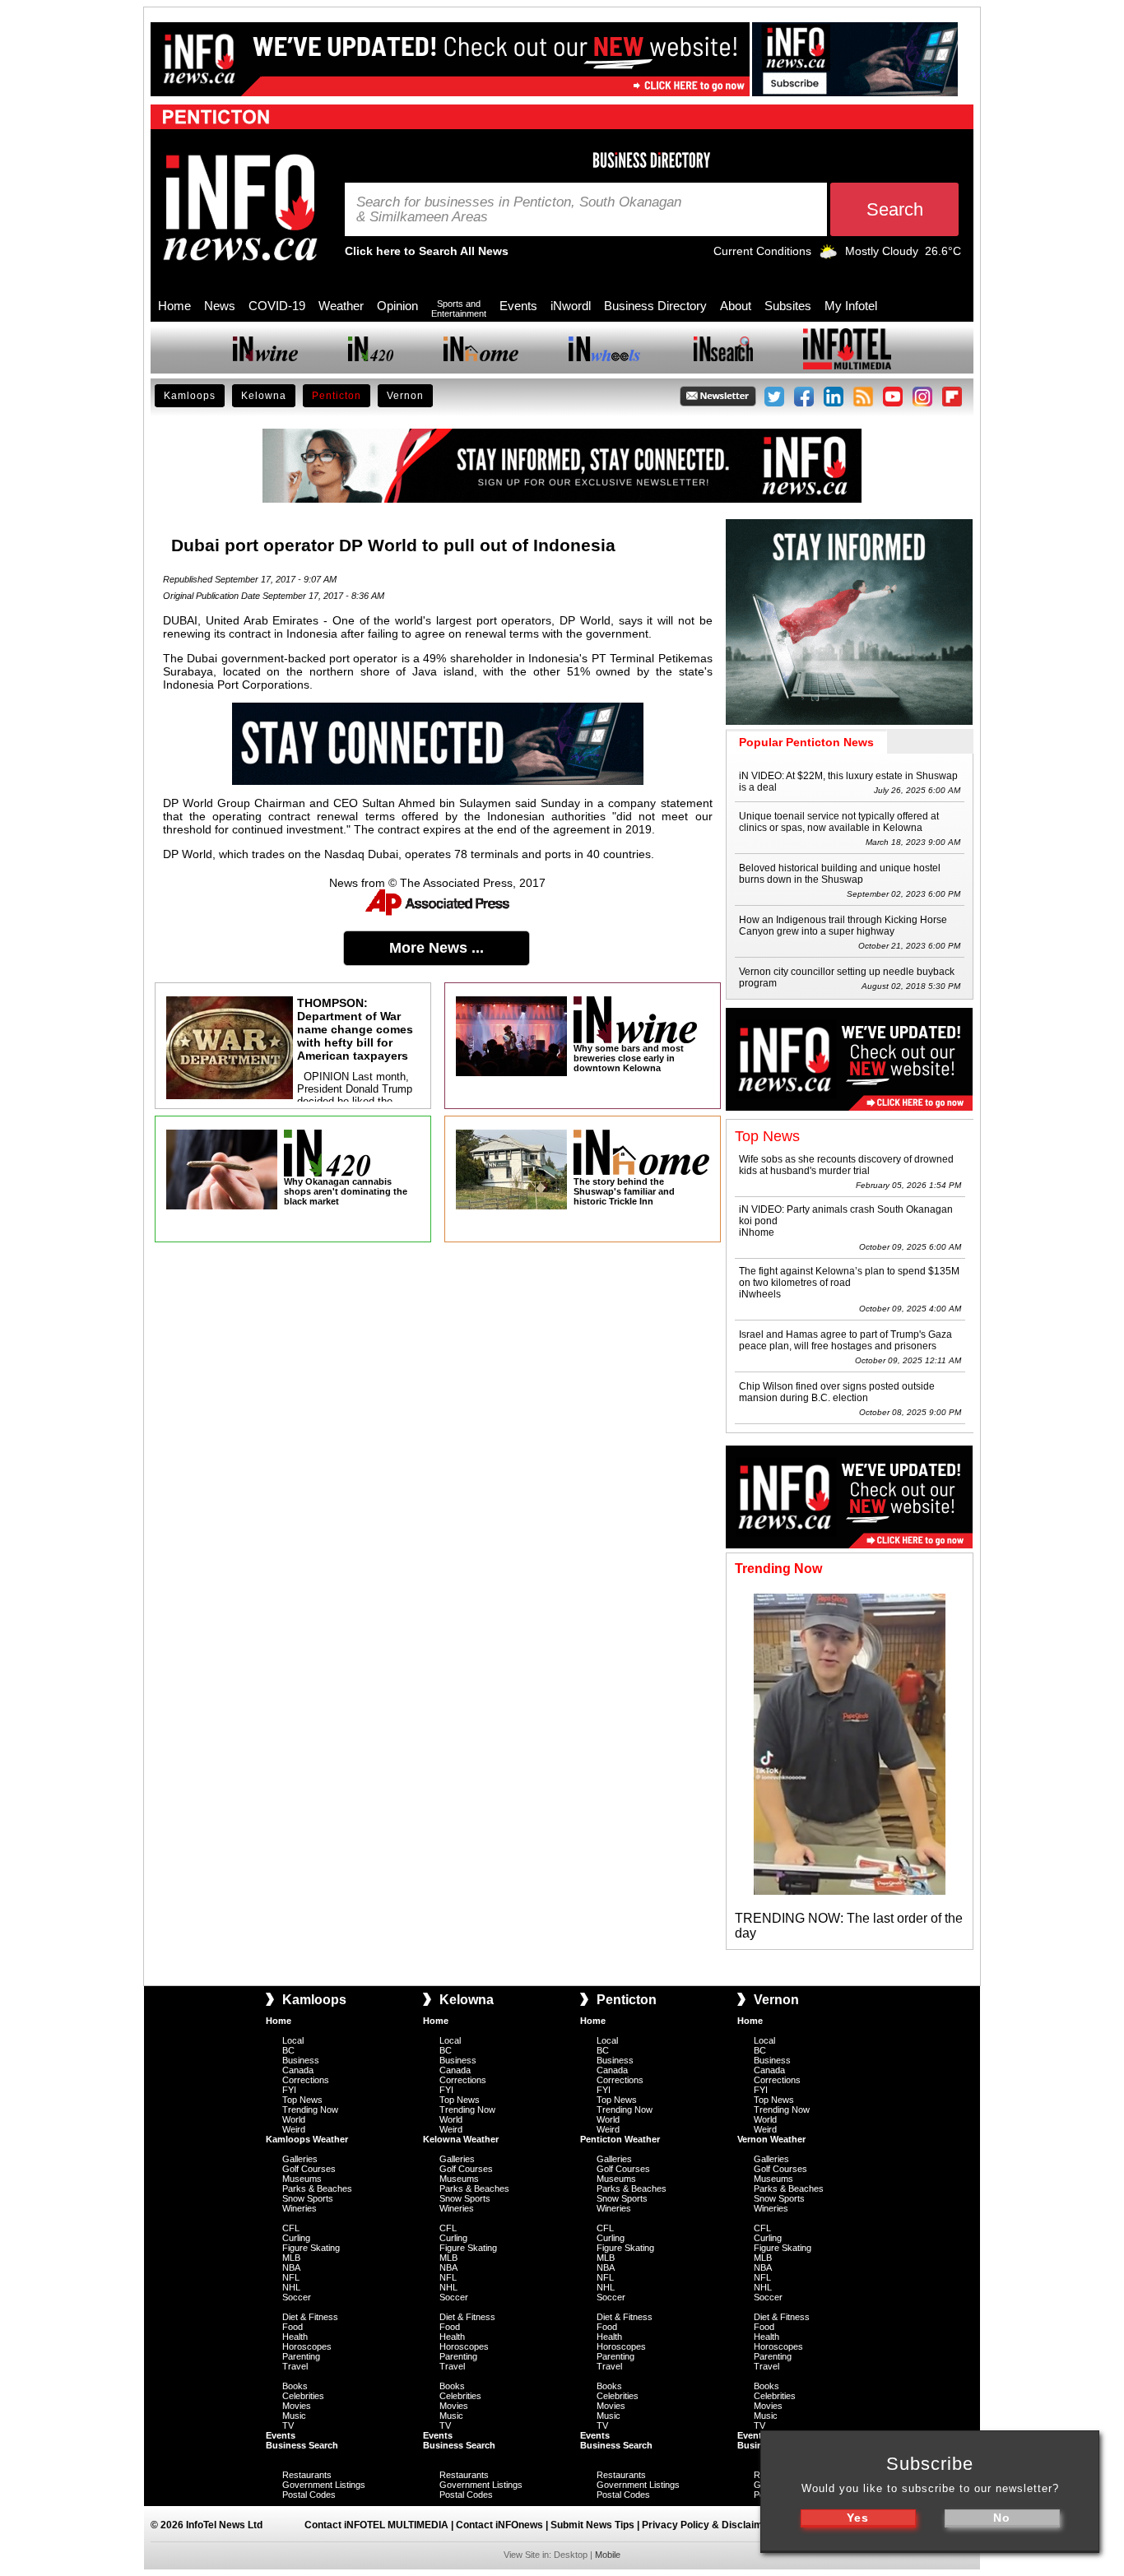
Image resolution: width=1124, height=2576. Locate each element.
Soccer (297, 2297)
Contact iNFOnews (499, 2525)
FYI (289, 2090)
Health (295, 2337)
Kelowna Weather (461, 2139)
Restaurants (307, 2475)
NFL (291, 2277)
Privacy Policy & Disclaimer (707, 2525)
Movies (297, 2406)
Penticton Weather (620, 2139)
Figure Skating (311, 2248)
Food (293, 2327)
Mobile (608, 2555)
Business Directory (655, 306)
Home (174, 306)
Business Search (302, 2445)
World (294, 2119)
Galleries (300, 2159)
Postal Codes (309, 2495)
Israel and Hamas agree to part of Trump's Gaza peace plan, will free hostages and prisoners (845, 1340)
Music (294, 2416)
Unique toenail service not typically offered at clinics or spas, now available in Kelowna (839, 822)
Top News (302, 2100)
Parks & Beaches (317, 2188)
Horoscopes (307, 2346)
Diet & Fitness (310, 2317)
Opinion (397, 306)
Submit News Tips (592, 2525)
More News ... (437, 948)
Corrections (306, 2080)
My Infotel (851, 306)
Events (518, 306)
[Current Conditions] (828, 255)
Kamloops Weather (307, 2139)
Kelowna (264, 396)
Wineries (300, 2208)
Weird (294, 2129)
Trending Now (310, 2110)
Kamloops (190, 396)
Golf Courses (309, 2169)
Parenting (301, 2356)
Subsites (788, 306)
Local (293, 2040)
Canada (298, 2070)
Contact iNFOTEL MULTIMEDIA (376, 2525)
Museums (302, 2179)
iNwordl (571, 306)
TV (288, 2425)
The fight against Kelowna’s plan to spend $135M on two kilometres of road (849, 1277)
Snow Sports (308, 2198)
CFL (291, 2228)
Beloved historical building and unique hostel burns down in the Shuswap (840, 874)
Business (301, 2060)
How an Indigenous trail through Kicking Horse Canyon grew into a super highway (843, 926)
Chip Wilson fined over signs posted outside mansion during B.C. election (837, 1392)
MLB (291, 2258)
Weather (341, 306)
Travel (295, 2366)
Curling (296, 2238)
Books (295, 2386)
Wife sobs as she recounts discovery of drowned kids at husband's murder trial (846, 1165)
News (220, 306)
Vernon (405, 396)
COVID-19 (277, 306)
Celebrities (303, 2396)
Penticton (337, 396)
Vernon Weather (771, 2139)
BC (288, 2050)
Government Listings (324, 2485)
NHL (291, 2287)
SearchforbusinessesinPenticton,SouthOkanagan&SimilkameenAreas (519, 210)
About (736, 306)
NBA (291, 2267)
